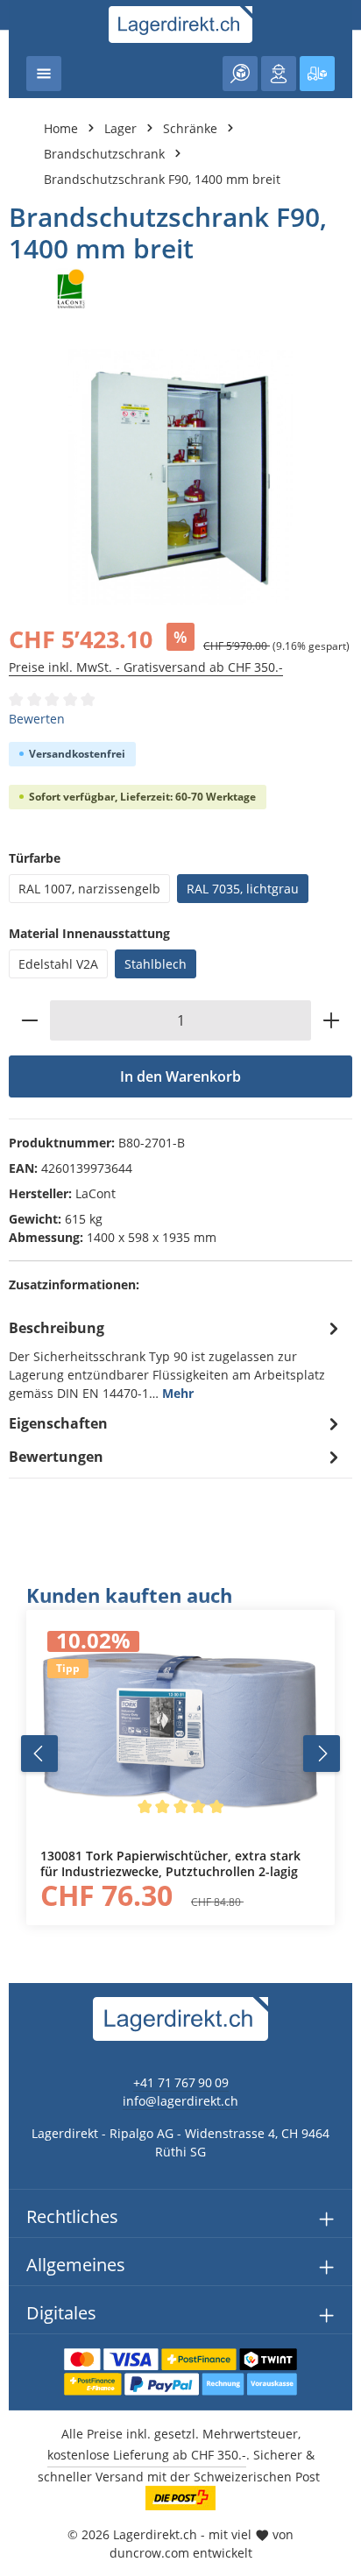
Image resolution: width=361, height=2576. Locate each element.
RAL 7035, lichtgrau (243, 889)
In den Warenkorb (180, 1076)
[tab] (176, 1359)
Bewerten (37, 719)
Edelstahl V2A (58, 964)
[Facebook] (22, 1561)
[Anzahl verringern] (29, 1020)
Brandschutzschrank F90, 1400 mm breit (162, 179)
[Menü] (44, 74)
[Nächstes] (322, 1754)
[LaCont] (180, 289)
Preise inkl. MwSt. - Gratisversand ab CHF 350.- (146, 667)
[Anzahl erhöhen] (332, 1020)
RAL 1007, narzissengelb (89, 889)
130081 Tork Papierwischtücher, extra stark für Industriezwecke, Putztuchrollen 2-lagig (170, 1863)
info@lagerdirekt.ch (180, 2101)
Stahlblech (156, 964)
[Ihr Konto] (279, 74)
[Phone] (22, 1631)
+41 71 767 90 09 (181, 2082)
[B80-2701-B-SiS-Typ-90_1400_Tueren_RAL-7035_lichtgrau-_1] (180, 477)
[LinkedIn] (22, 1596)
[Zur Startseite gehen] (181, 25)
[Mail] (22, 1666)
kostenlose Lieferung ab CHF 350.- (147, 2455)
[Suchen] (240, 74)
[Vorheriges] (39, 1754)
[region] (180, 1754)
